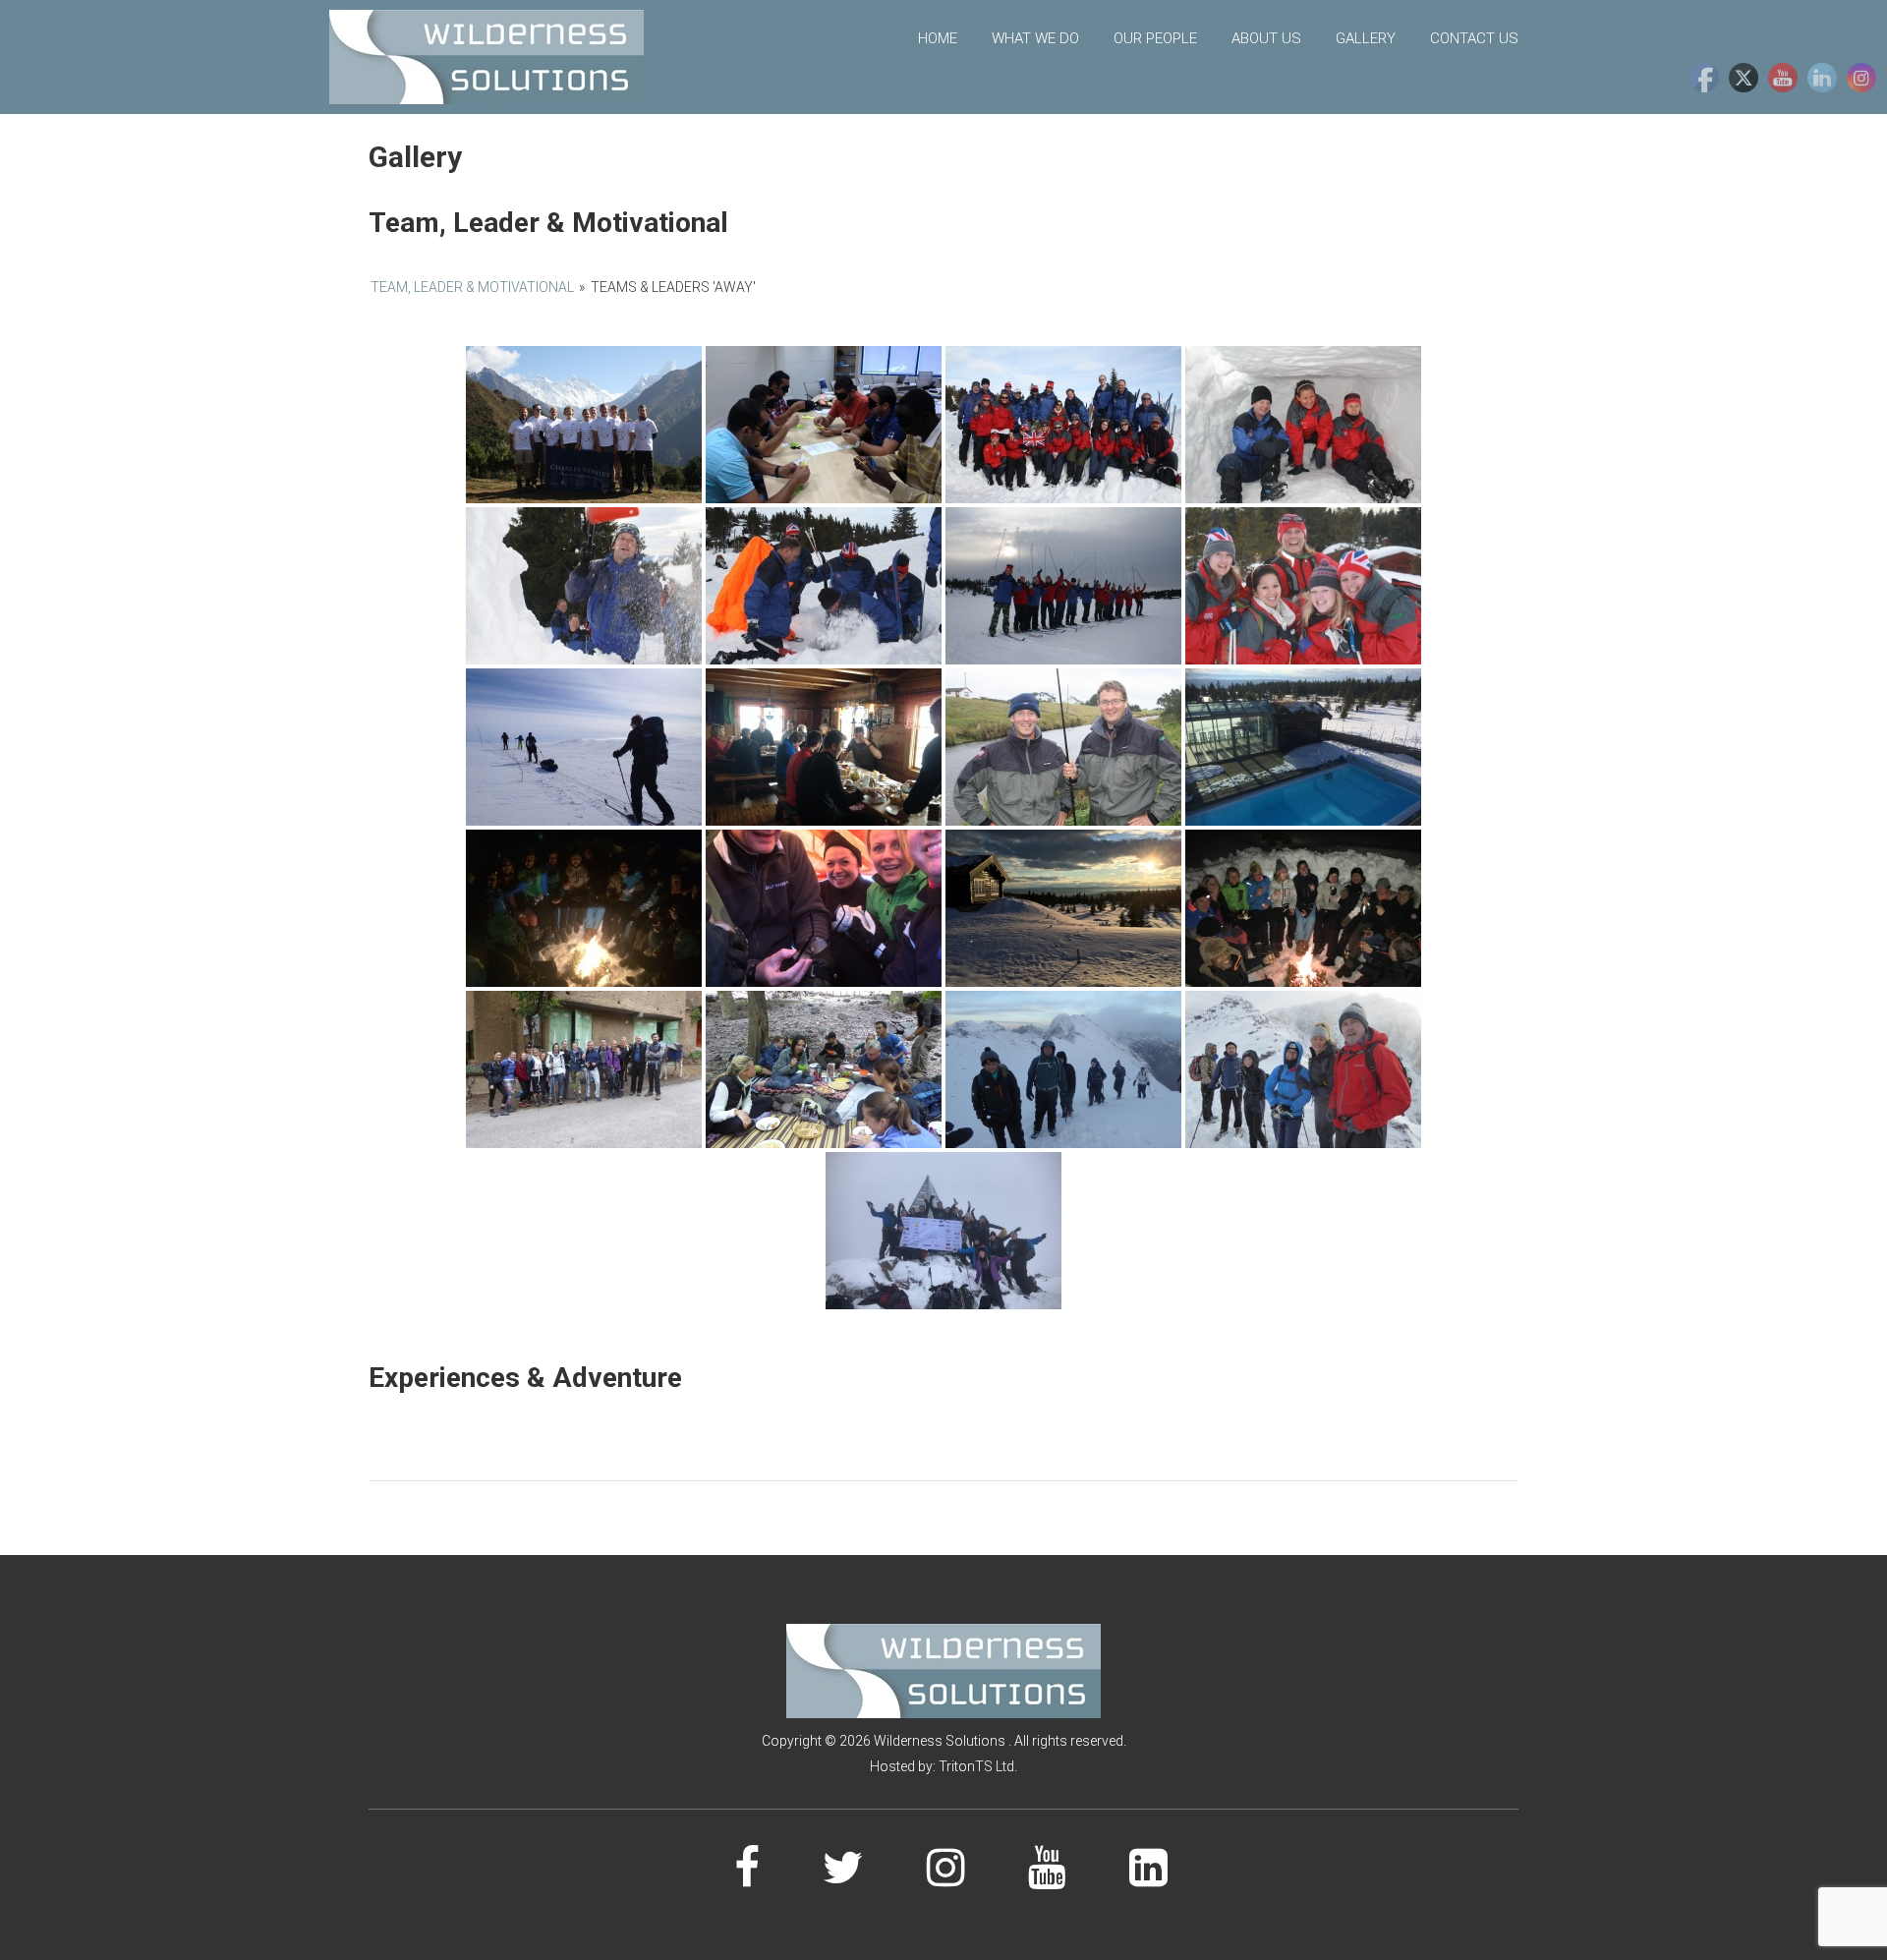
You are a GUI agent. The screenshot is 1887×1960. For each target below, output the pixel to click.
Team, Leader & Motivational (472, 287)
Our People (1155, 38)
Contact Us (1474, 38)
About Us (1266, 38)
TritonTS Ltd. (978, 1766)
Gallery (1366, 38)
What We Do (1035, 38)
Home (938, 38)
